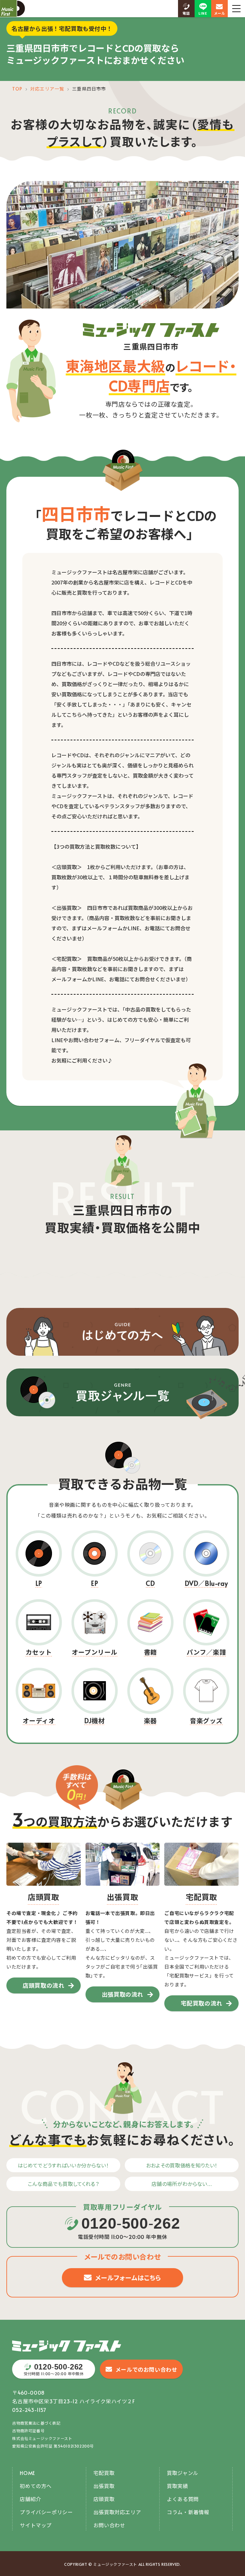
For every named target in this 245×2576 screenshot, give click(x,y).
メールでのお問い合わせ (146, 2369)
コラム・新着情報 (188, 2512)
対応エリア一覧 (47, 89)
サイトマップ (36, 2525)
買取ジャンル (183, 2473)
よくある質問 (183, 2499)
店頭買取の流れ (43, 1985)
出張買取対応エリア (117, 2512)
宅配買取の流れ (202, 2003)
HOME (27, 2473)
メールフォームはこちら (128, 2278)
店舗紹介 (30, 2499)
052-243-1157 (29, 2410)
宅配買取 (104, 2473)
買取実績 (177, 2486)
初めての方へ (36, 2486)
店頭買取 (104, 2499)
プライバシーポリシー (46, 2512)
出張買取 (104, 2486)
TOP (17, 89)
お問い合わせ (109, 2525)
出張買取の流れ (122, 1994)
